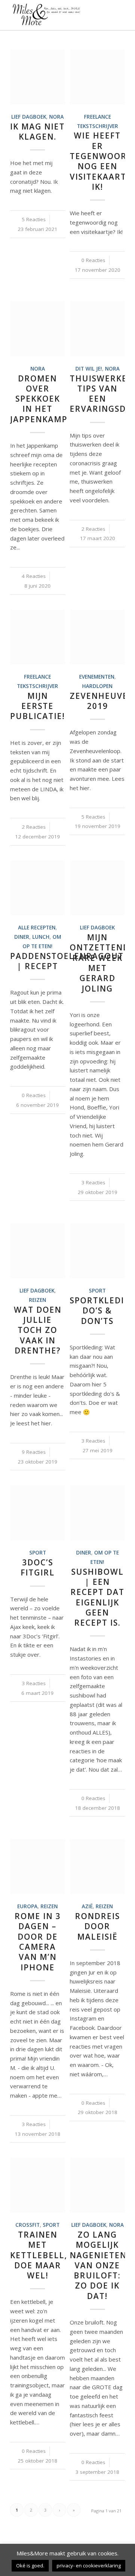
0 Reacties (93, 260)
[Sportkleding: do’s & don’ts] (97, 1251)
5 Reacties (34, 219)
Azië (87, 1906)
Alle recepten (37, 928)
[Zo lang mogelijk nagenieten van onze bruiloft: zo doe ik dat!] (97, 2185)
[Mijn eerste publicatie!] (38, 637)
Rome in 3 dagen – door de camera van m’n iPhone (38, 1942)
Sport (97, 1291)
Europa (27, 1906)
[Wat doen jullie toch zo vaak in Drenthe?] (38, 1251)
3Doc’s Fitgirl (38, 1567)
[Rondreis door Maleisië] (97, 1866)
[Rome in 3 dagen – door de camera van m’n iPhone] (38, 1866)
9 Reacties (34, 1452)
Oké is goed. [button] (30, 2566)
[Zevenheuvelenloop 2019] (97, 637)
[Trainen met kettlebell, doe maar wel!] (38, 2185)
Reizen (37, 1300)
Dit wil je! (89, 369)
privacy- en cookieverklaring (89, 2566)
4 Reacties (34, 576)
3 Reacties (93, 1182)
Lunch (41, 937)
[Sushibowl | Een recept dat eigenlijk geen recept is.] (97, 1513)
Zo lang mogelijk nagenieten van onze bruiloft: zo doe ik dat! (98, 2265)
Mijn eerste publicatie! (37, 706)
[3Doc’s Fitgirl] (38, 1513)
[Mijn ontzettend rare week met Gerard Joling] (97, 888)
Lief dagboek (29, 117)
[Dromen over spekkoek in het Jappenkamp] (38, 329)
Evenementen (97, 677)
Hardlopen (97, 686)
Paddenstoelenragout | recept (67, 961)
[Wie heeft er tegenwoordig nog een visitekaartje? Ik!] (97, 77)
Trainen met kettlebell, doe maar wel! (39, 2255)
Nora (56, 117)
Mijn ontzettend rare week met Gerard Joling (100, 963)
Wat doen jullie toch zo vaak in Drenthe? (38, 1330)
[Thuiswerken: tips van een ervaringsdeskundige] (97, 329)
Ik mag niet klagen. (37, 132)
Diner (22, 937)
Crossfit (28, 2225)
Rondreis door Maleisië (97, 1926)
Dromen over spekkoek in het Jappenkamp (39, 399)
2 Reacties (93, 529)
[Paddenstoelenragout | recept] (38, 888)
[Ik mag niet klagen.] (38, 77)
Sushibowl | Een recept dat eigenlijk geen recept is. (97, 1597)
